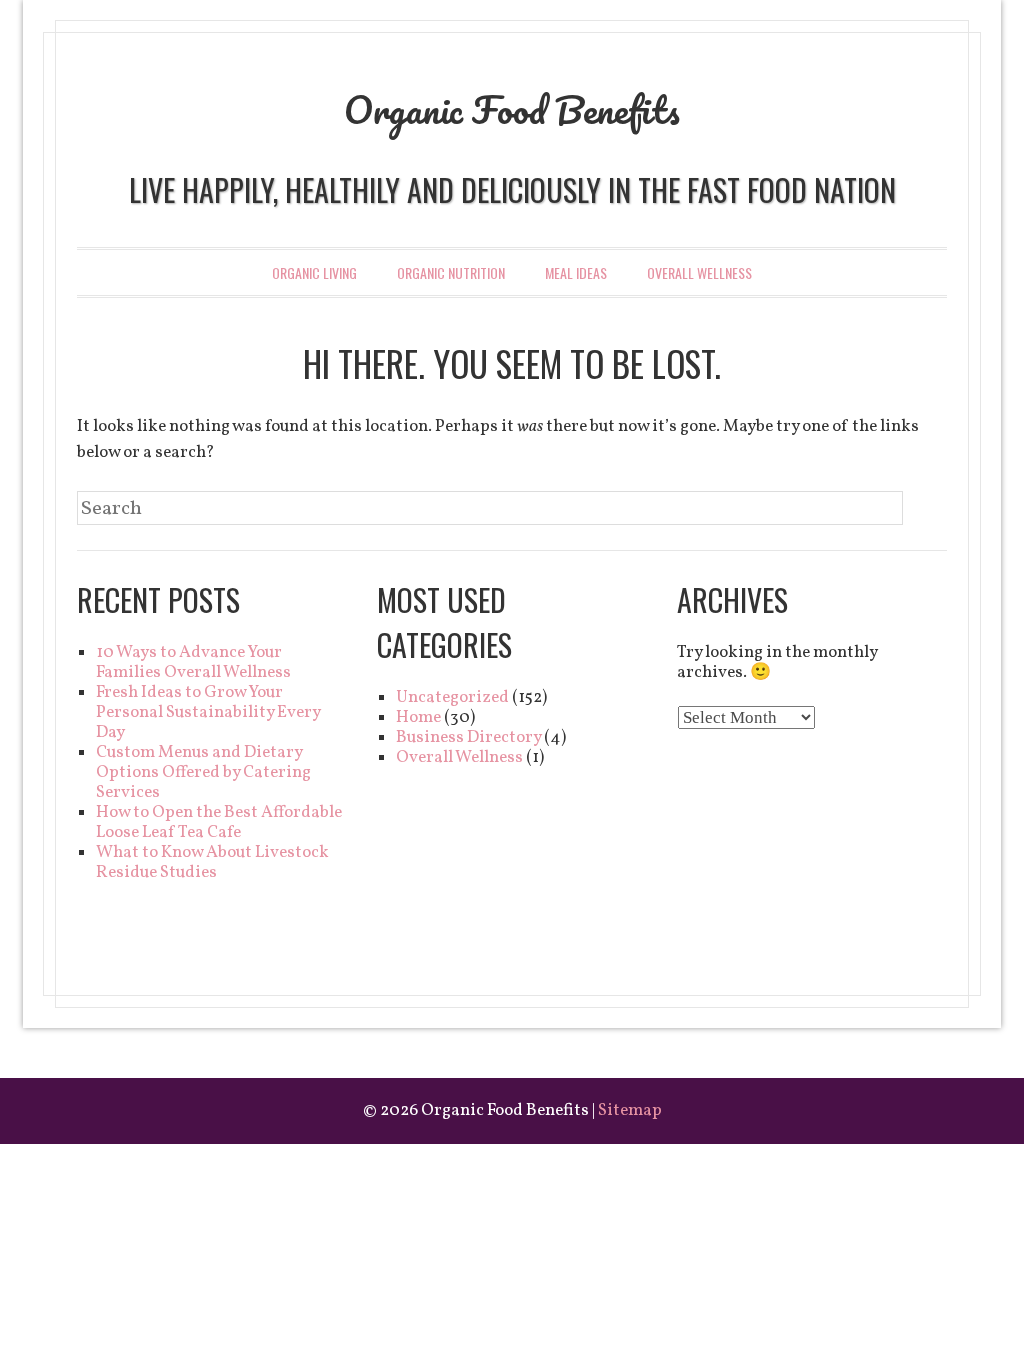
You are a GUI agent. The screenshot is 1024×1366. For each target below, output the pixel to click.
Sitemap (630, 1110)
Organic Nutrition (451, 272)
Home (418, 717)
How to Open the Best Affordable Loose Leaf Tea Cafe (219, 822)
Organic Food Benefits (512, 109)
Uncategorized (452, 697)
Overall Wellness (699, 272)
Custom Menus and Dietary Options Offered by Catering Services (203, 772)
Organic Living (314, 272)
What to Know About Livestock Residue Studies (212, 862)
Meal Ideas (576, 272)
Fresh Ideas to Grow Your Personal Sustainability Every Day (208, 712)
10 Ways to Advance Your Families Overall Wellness (193, 662)
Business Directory (468, 737)
